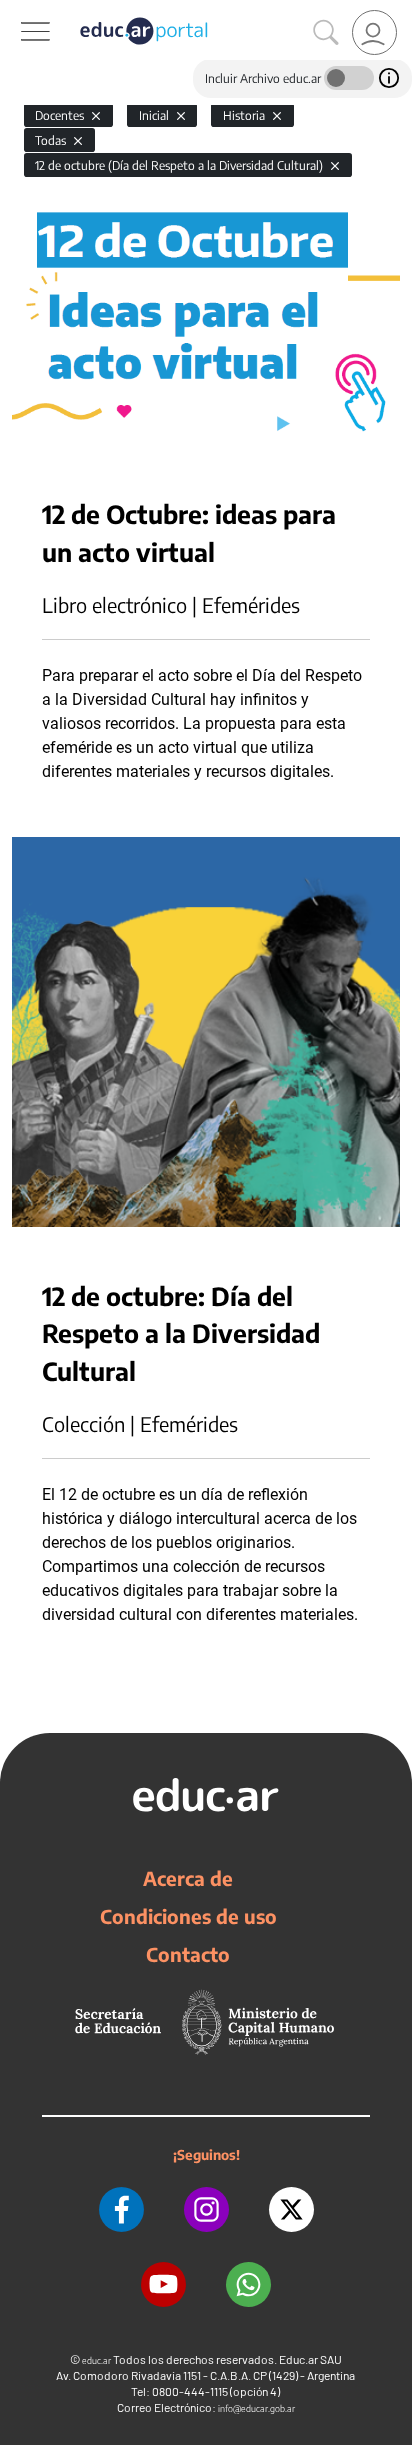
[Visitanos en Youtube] (163, 2284)
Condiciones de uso (188, 1916)
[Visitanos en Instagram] (206, 2209)
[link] (374, 32)
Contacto (188, 1954)
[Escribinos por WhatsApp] (248, 2284)
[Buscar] (326, 33)
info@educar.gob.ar (256, 2408)
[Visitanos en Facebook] (121, 2209)
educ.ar (96, 2360)
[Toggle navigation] (18, 11)
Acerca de (188, 1878)
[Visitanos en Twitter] (291, 2209)
